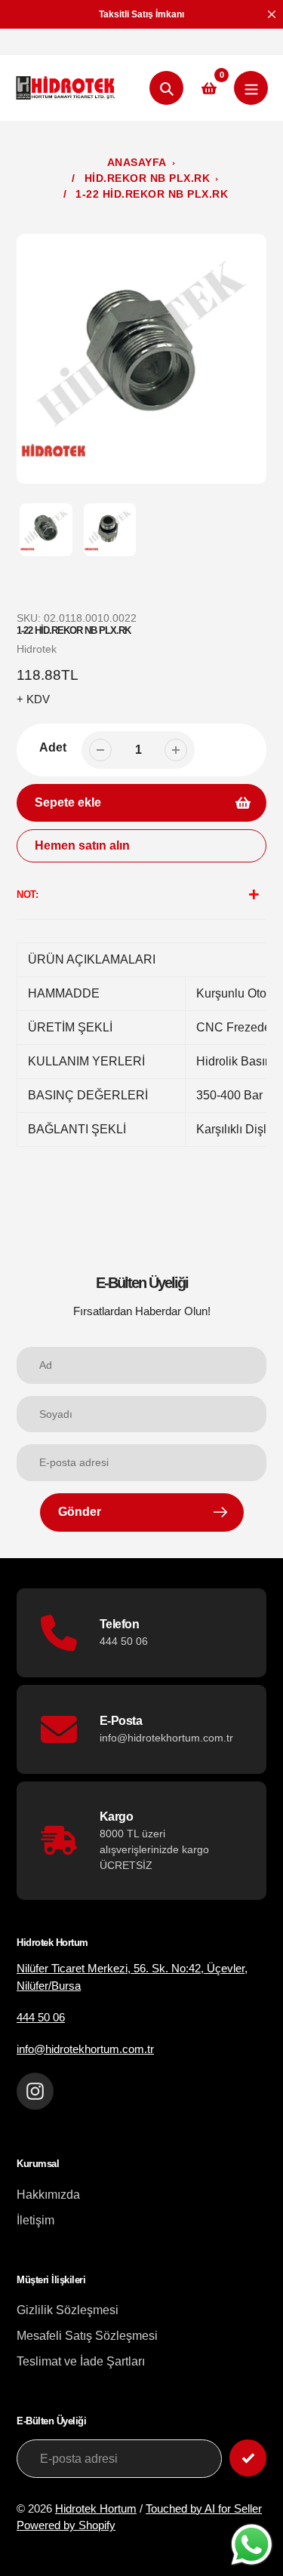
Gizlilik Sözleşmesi (68, 2310)
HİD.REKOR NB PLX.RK (148, 178)
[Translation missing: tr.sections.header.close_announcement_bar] (272, 14)
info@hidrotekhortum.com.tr (85, 2049)
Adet (53, 747)
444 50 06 (41, 2017)
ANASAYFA (137, 162)
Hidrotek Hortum (96, 2508)
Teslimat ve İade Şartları (81, 2361)
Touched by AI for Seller (204, 2508)
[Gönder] (248, 2458)
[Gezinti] (251, 88)
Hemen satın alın (82, 845)
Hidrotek (37, 649)
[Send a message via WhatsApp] (252, 2545)
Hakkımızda (48, 2195)
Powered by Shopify (66, 2525)
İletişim (35, 2220)
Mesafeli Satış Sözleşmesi (87, 2336)
